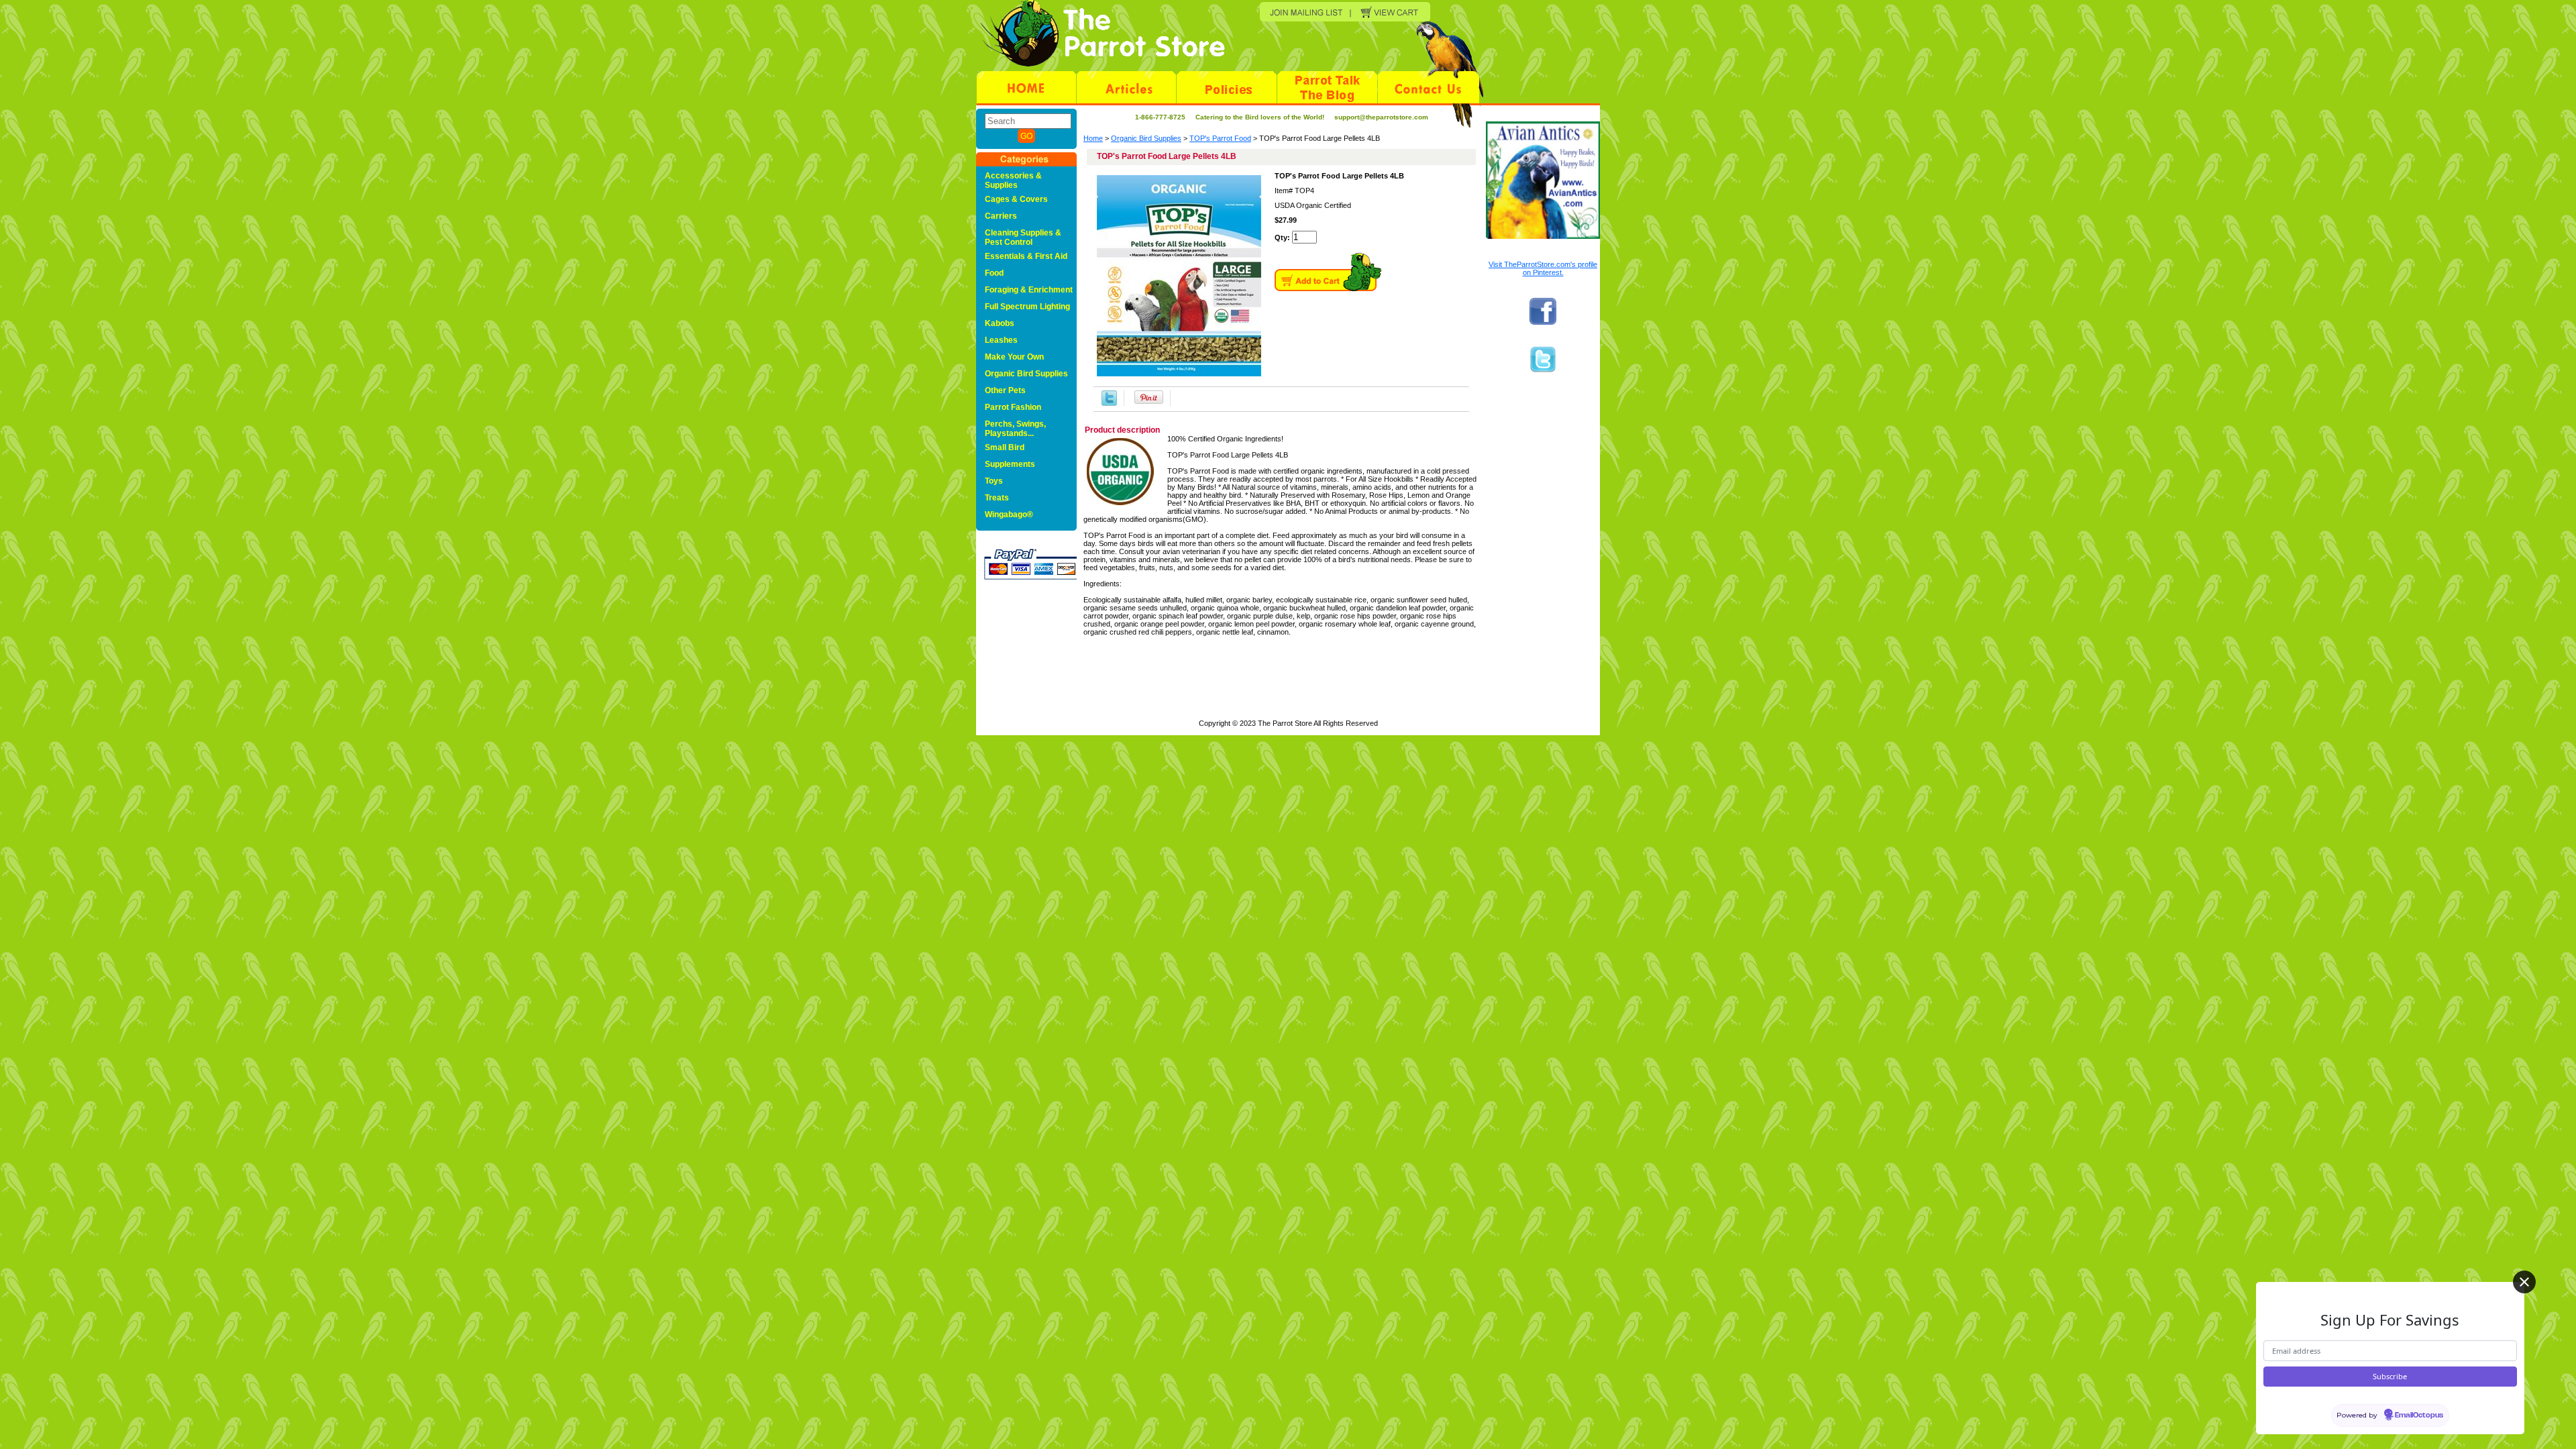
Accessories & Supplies (1013, 180)
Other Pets (1005, 390)
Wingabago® (1009, 515)
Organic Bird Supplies (1146, 138)
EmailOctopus (2419, 1415)
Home (1093, 138)
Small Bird (1005, 447)
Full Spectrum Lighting (1027, 307)
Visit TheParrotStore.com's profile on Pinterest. (1543, 268)
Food (994, 273)
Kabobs (1000, 323)
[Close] (2524, 1282)
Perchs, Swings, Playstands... (1015, 429)
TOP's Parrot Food (1220, 138)
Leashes (1001, 340)
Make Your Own (1014, 357)
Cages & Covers (1016, 199)
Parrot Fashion (1013, 407)
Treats (997, 498)
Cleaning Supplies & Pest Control (1023, 237)
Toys (994, 481)
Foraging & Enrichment (1029, 290)
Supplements (1010, 464)
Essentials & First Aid (1026, 256)
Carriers (1001, 216)
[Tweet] (1109, 398)
